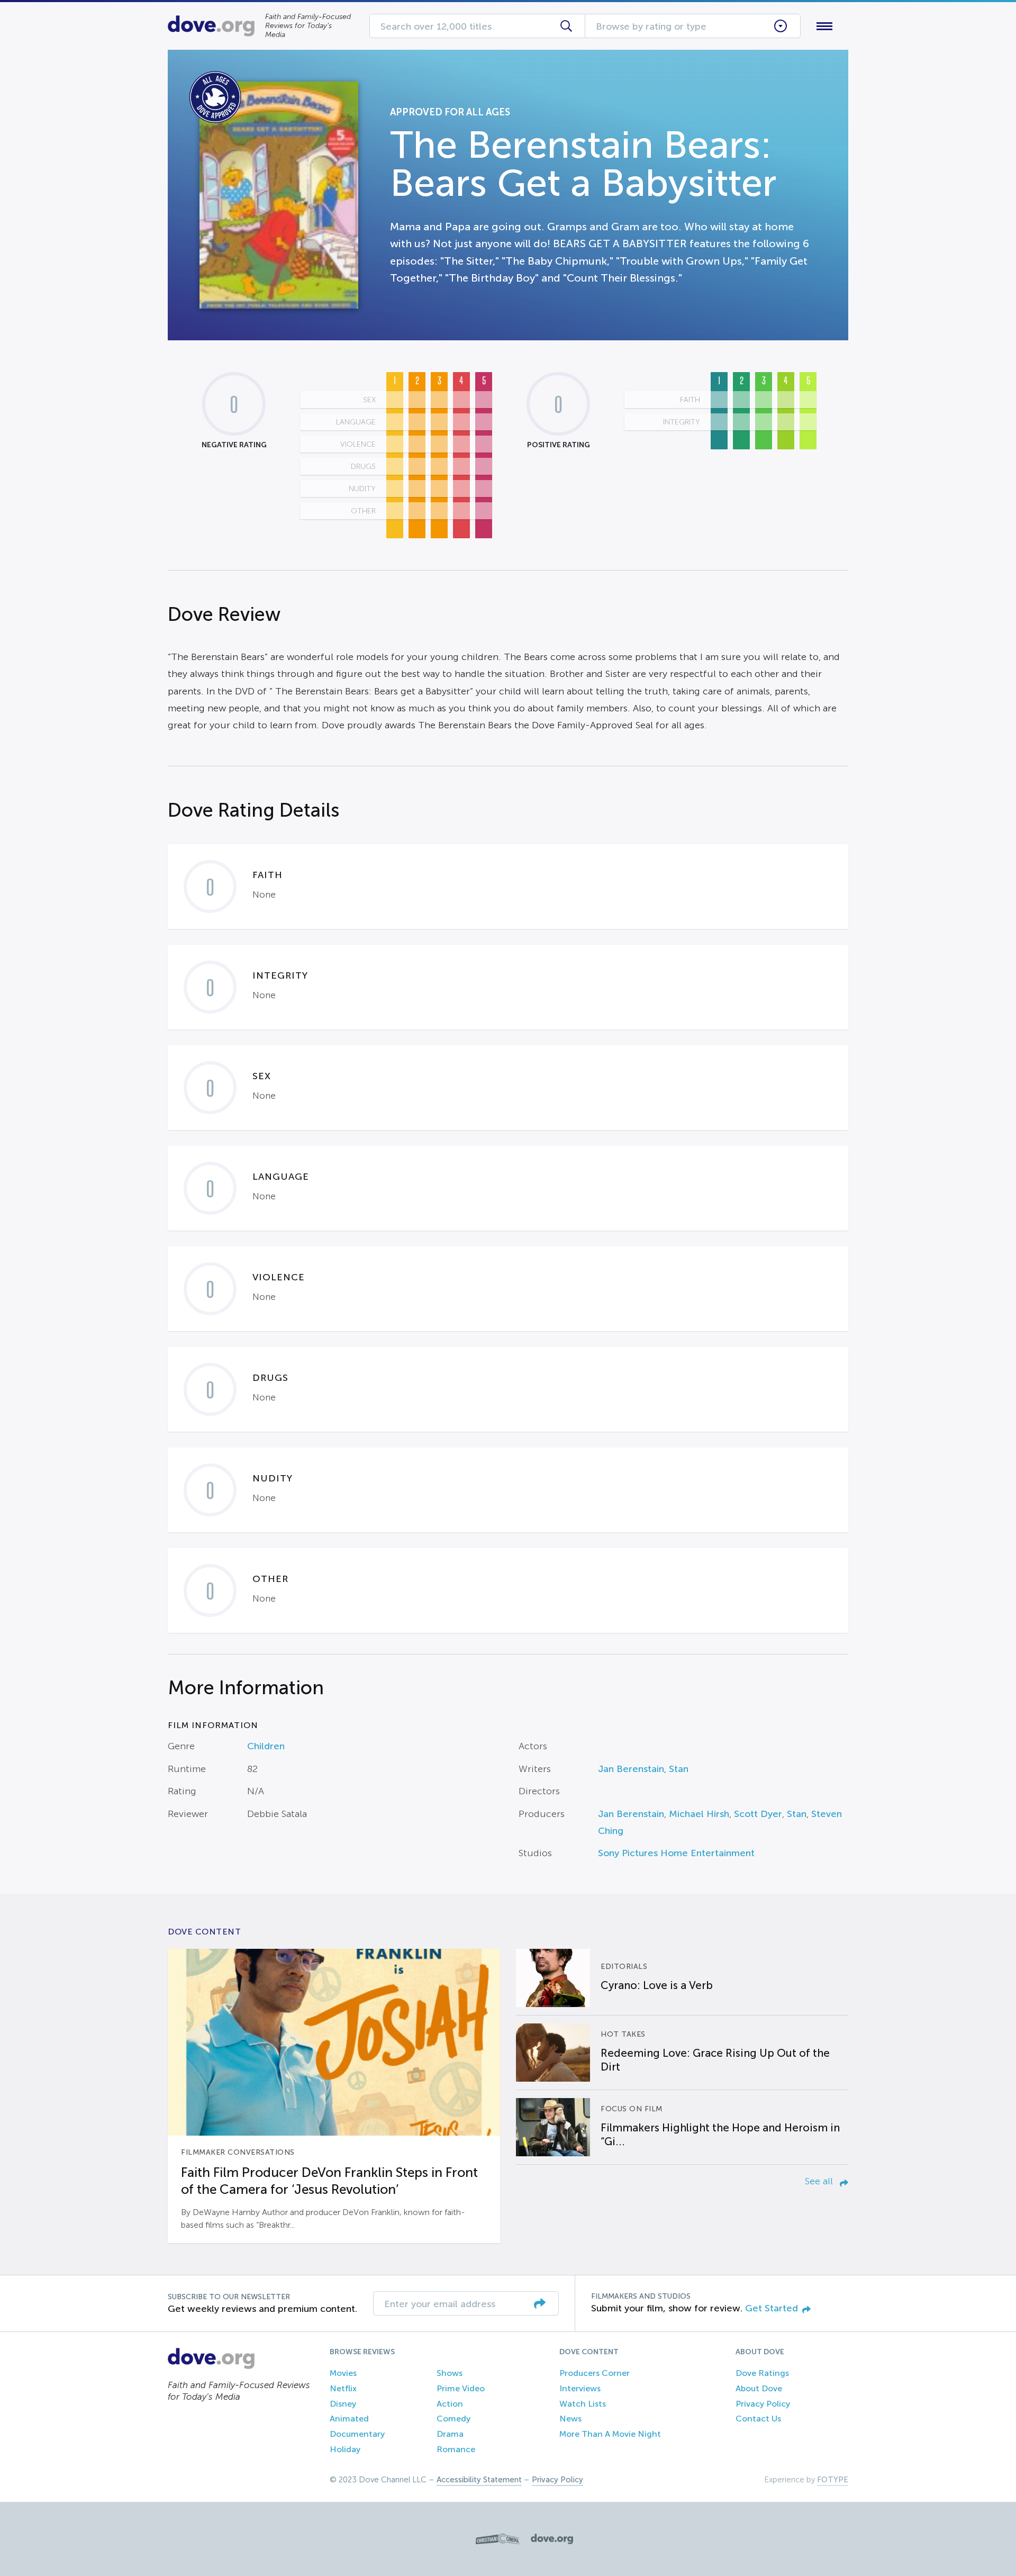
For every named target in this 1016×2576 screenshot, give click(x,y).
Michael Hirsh (699, 1814)
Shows (450, 2373)
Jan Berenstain (631, 1769)
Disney (343, 2404)
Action (450, 2404)
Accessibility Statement (479, 2480)
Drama (450, 2434)
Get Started (772, 2308)
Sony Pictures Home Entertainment (676, 1853)
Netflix (343, 2388)
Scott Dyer (758, 1814)
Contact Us (758, 2419)
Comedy (453, 2419)
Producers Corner (595, 2373)
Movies (343, 2373)
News (570, 2419)
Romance (456, 2449)
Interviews (580, 2388)
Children (266, 1746)
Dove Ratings (762, 2373)
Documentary (357, 2434)
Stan (679, 1769)
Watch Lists (583, 2404)
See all (820, 2181)
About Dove (759, 2388)
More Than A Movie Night (610, 2434)
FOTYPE (833, 2480)
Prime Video (461, 2388)
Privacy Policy (763, 2404)
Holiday (345, 2449)
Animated (349, 2419)
